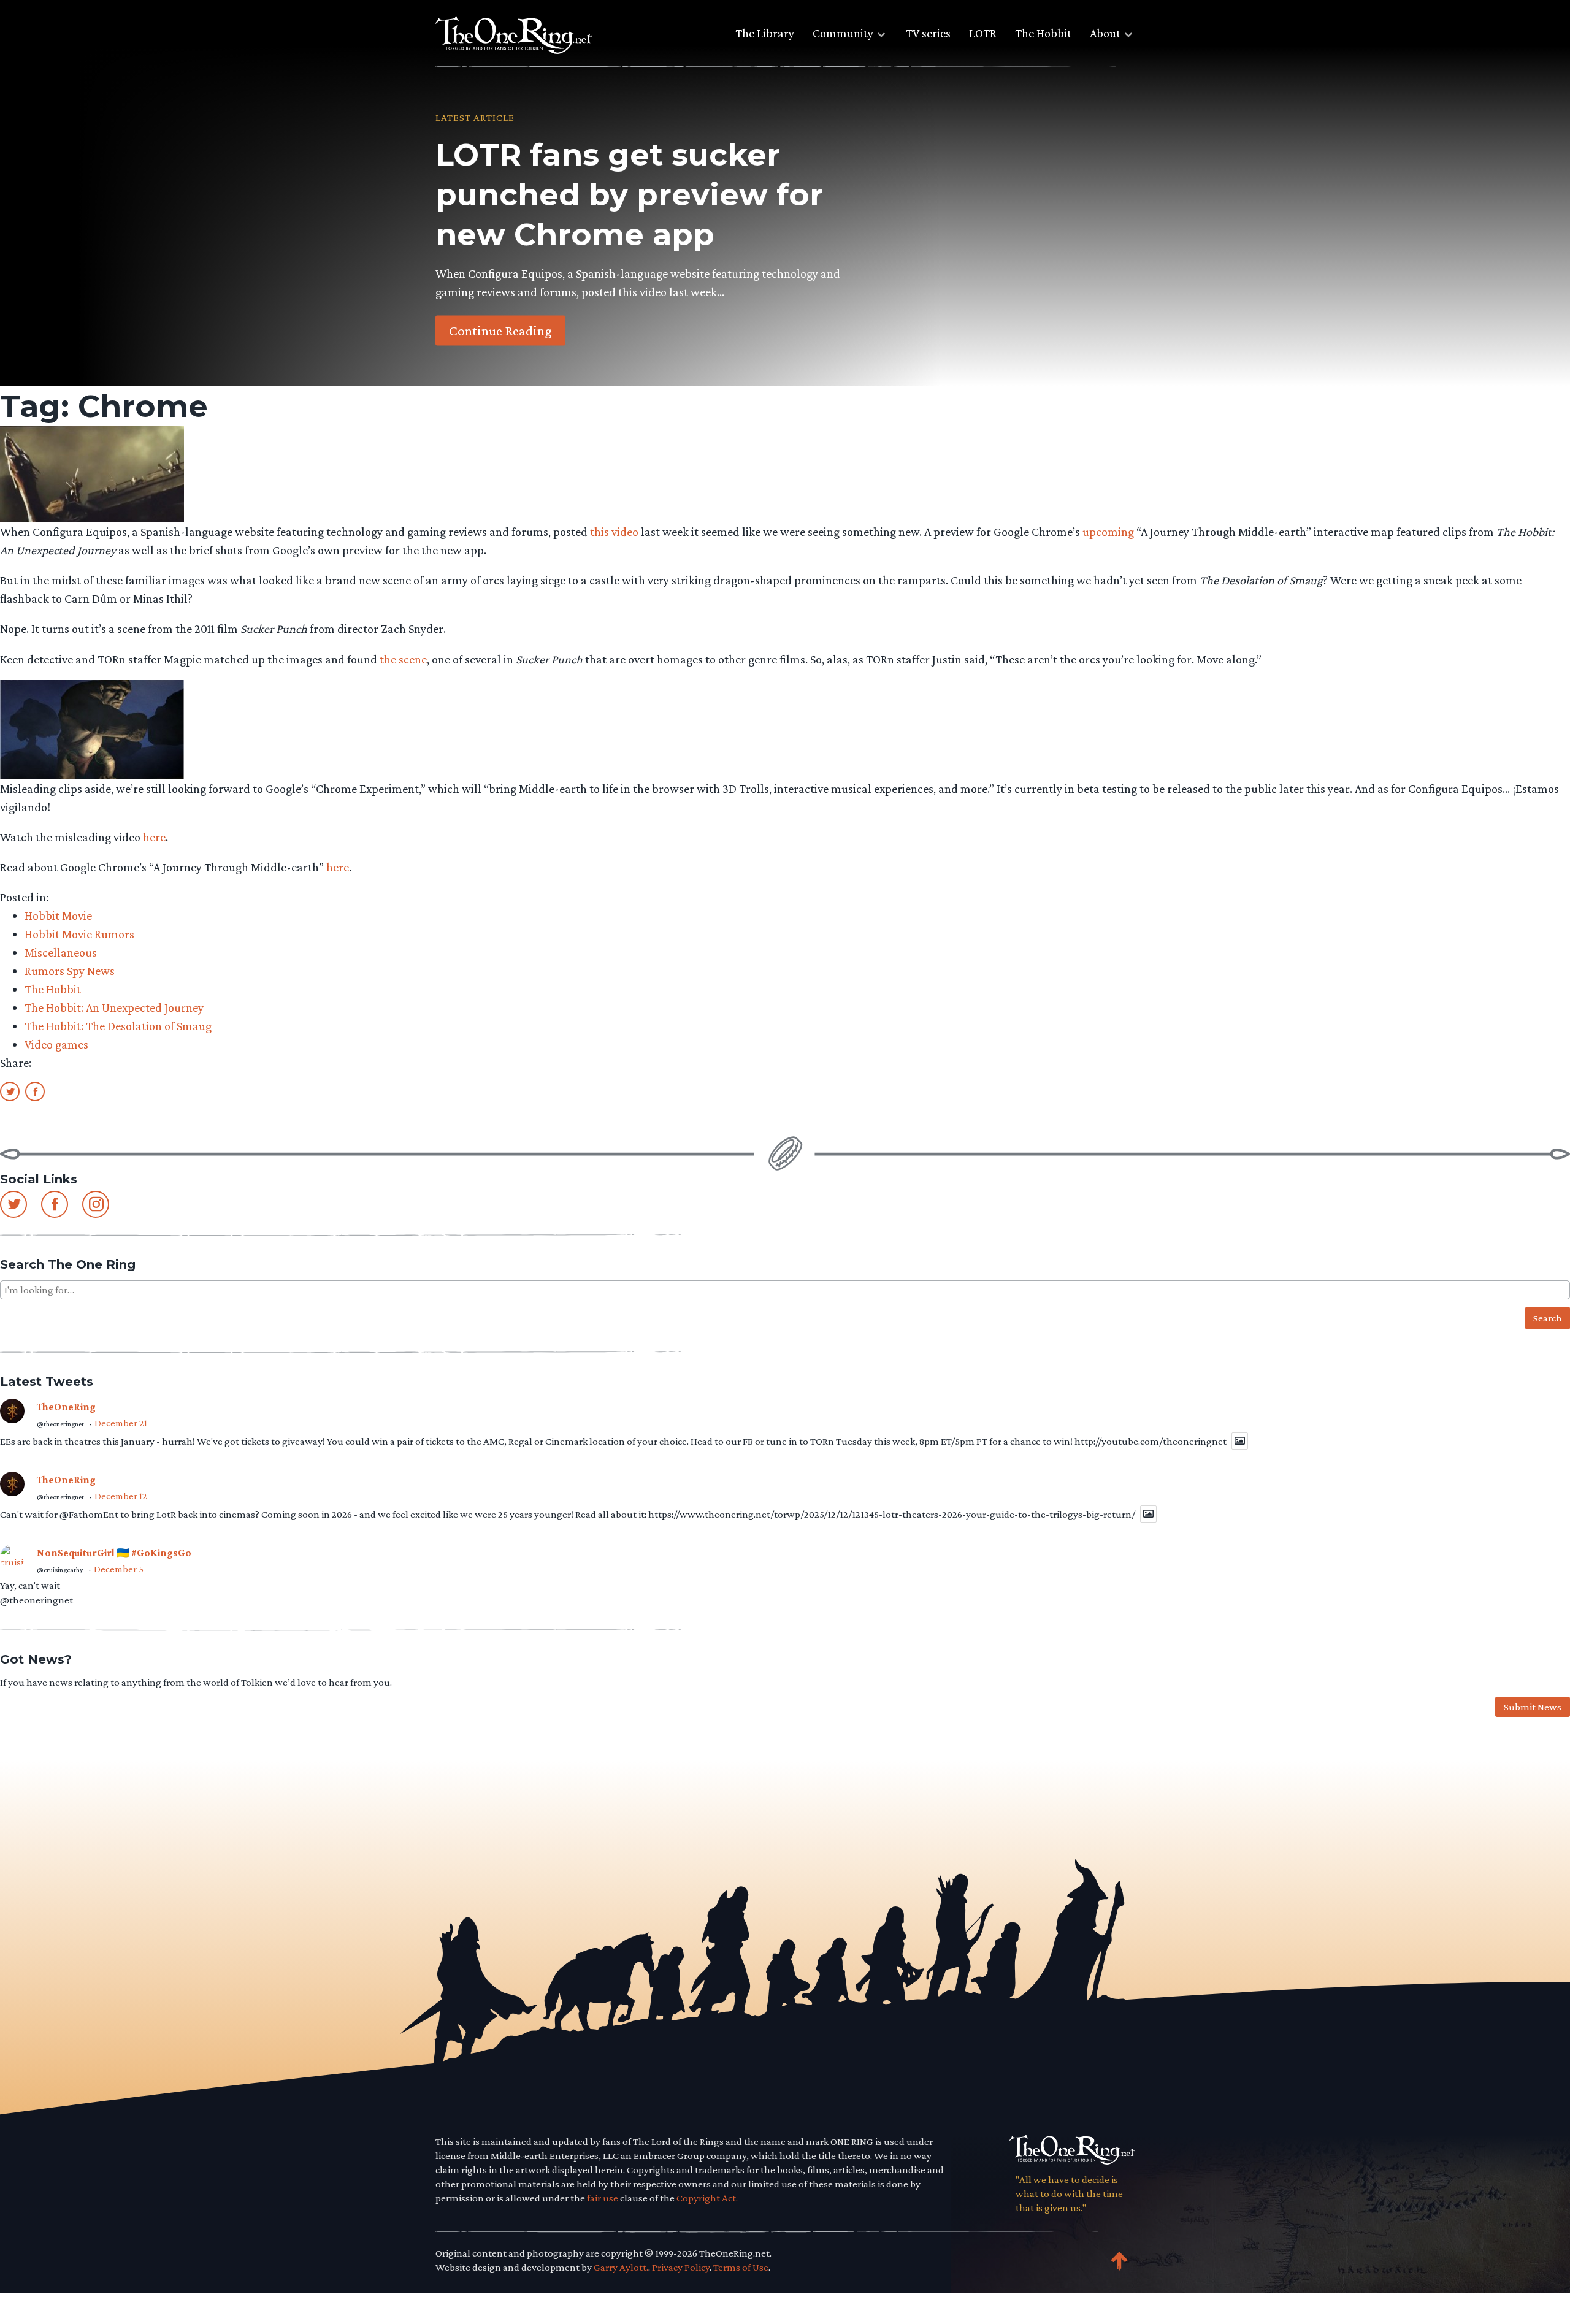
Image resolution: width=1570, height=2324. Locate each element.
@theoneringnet (60, 1424)
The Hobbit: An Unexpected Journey (114, 1007)
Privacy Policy (681, 2267)
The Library (765, 33)
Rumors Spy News (70, 971)
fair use (603, 2198)
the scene (403, 659)
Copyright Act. (707, 2198)
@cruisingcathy (60, 1570)
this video (614, 532)
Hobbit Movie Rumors (79, 934)
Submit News (1533, 1707)
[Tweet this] (10, 1091)
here (154, 837)
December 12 (121, 1496)
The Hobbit (1043, 33)
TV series (928, 33)
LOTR (983, 33)
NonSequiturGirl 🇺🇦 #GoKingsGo (114, 1553)
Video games (56, 1044)
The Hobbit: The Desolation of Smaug (118, 1026)
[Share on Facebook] (35, 1091)
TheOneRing (66, 1407)
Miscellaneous (61, 952)
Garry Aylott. (621, 2267)
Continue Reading (500, 330)
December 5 (119, 1569)
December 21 (121, 1423)
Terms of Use (741, 2267)
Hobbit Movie (58, 915)
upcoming (1108, 532)
